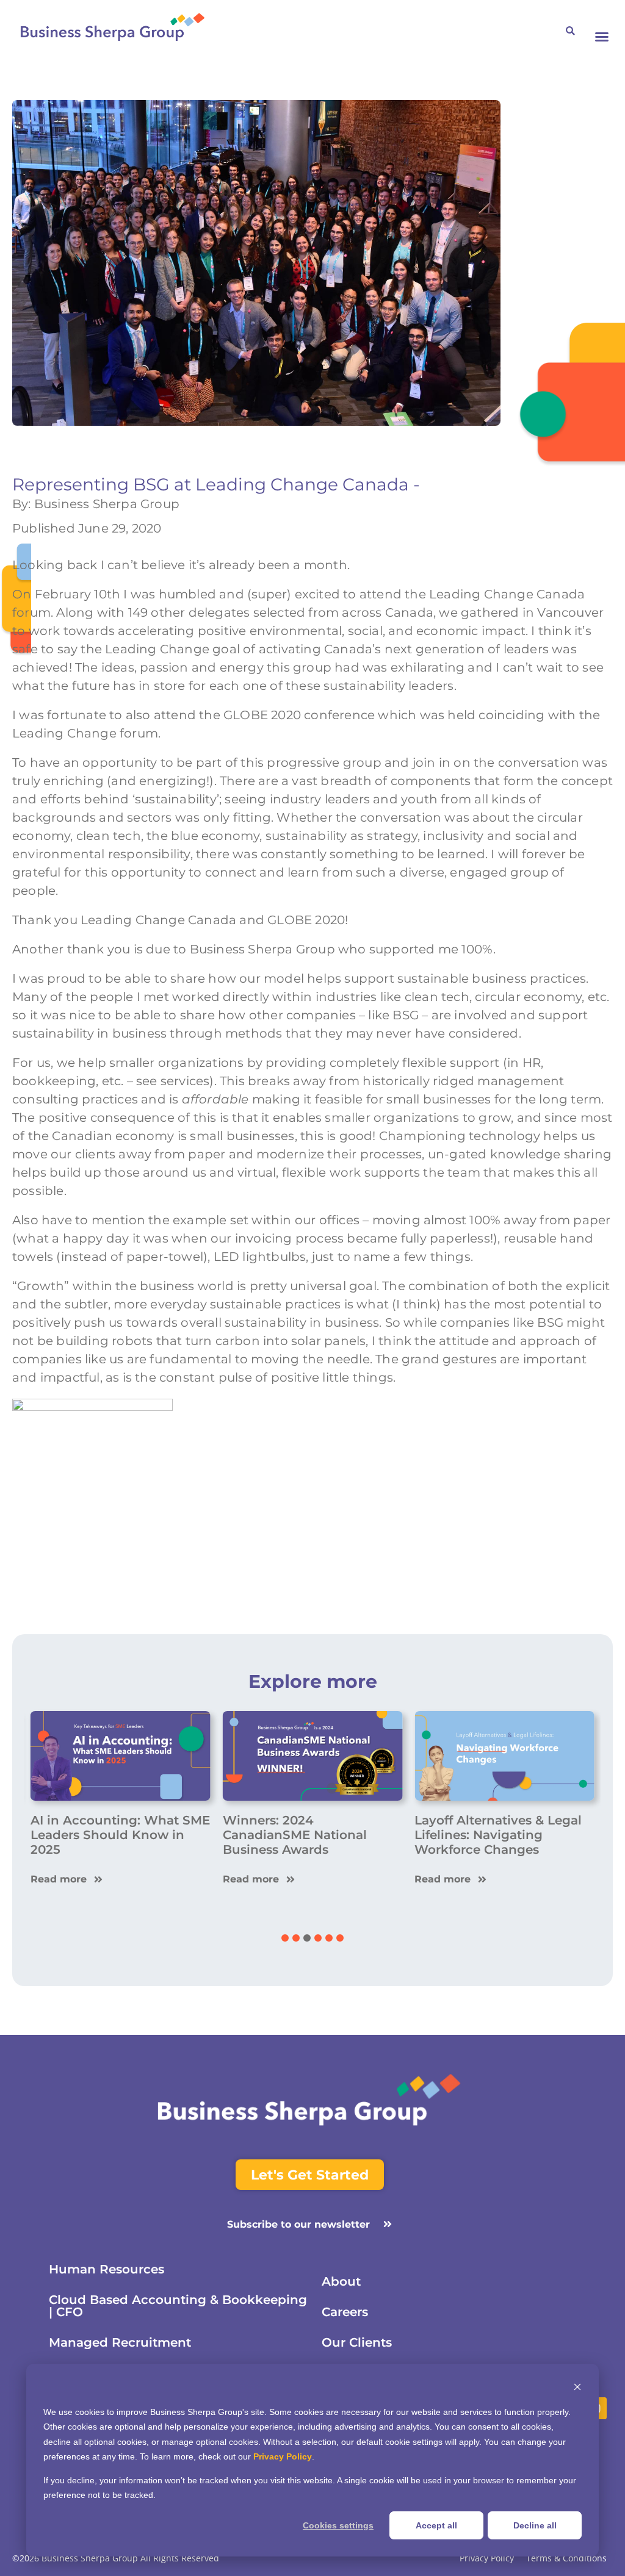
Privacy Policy (283, 2456)
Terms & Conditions (566, 2559)
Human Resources (107, 2269)
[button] (602, 37)
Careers (345, 2312)
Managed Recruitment (120, 2342)
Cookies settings (338, 2525)
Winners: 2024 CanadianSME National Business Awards (295, 1835)
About (341, 2281)
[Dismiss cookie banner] (577, 2388)
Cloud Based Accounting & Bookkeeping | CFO (178, 2306)
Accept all (436, 2525)
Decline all (535, 2525)
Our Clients (357, 2342)
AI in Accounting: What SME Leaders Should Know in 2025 (120, 1835)
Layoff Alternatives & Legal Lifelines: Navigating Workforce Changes (498, 1835)
